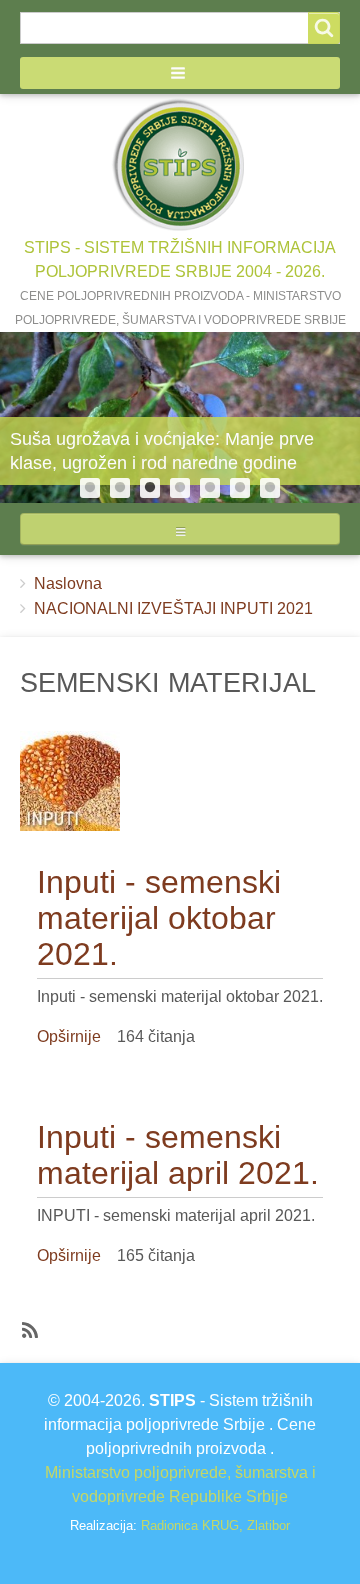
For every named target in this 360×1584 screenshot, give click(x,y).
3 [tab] (150, 488)
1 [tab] (90, 488)
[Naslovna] (180, 165)
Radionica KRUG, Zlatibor (215, 1525)
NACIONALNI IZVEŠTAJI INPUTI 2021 (173, 608)
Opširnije (69, 1036)
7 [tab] (270, 488)
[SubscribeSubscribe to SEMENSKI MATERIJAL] (28, 1329)
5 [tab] (210, 488)
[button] (180, 73)
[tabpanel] (180, 418)
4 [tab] (180, 488)
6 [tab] (240, 488)
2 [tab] (120, 488)
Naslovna (68, 583)
